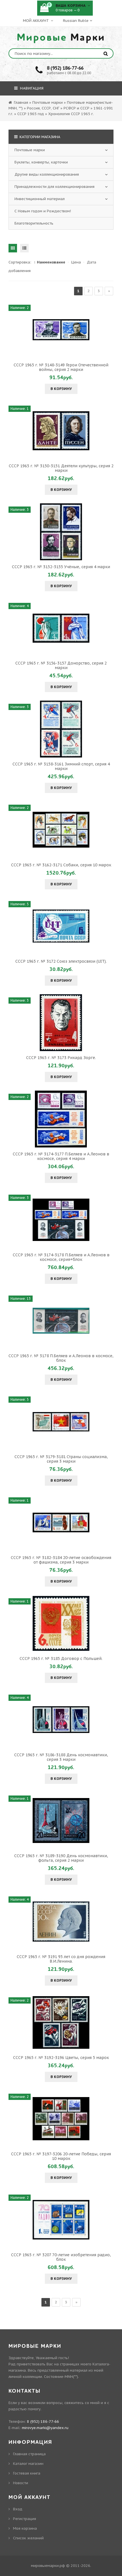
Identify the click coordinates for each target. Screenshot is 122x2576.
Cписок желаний (28, 2538)
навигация (31, 88)
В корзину (61, 389)
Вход (18, 2509)
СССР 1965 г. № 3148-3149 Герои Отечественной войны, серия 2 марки (61, 367)
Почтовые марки (30, 150)
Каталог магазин (28, 2464)
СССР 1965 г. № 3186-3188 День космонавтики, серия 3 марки (61, 1757)
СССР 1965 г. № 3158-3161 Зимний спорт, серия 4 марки (61, 766)
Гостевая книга (27, 2473)
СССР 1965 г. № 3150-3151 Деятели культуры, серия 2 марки (61, 468)
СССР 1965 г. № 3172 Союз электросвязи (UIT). (61, 961)
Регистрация (25, 2519)
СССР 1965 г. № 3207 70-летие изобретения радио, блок (61, 2257)
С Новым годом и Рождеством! (43, 211)
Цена (76, 262)
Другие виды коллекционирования (47, 174)
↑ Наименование (50, 262)
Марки (61, 38)
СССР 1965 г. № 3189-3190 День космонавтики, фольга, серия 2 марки (61, 1858)
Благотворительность (34, 223)
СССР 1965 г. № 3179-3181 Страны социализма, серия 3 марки (61, 1459)
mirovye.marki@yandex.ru (45, 2428)
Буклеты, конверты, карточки (41, 162)
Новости (21, 2483)
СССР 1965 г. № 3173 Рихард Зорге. (61, 1058)
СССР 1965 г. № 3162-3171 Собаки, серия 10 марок (61, 865)
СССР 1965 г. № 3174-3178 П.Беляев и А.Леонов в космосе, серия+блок (61, 1257)
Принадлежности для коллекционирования (54, 187)
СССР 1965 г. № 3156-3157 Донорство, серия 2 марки (61, 665)
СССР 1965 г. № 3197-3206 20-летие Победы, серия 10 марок (61, 2156)
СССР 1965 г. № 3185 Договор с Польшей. (61, 1658)
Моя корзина (25, 2528)
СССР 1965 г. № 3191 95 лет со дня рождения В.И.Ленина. (61, 1959)
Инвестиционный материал (40, 199)
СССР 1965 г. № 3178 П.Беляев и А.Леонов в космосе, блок (61, 1358)
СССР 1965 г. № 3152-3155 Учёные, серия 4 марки (61, 567)
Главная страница (29, 2454)
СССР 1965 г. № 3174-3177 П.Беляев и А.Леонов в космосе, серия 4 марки (61, 1156)
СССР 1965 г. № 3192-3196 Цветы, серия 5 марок (61, 2058)
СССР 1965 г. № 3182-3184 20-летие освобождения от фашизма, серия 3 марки (61, 1560)
